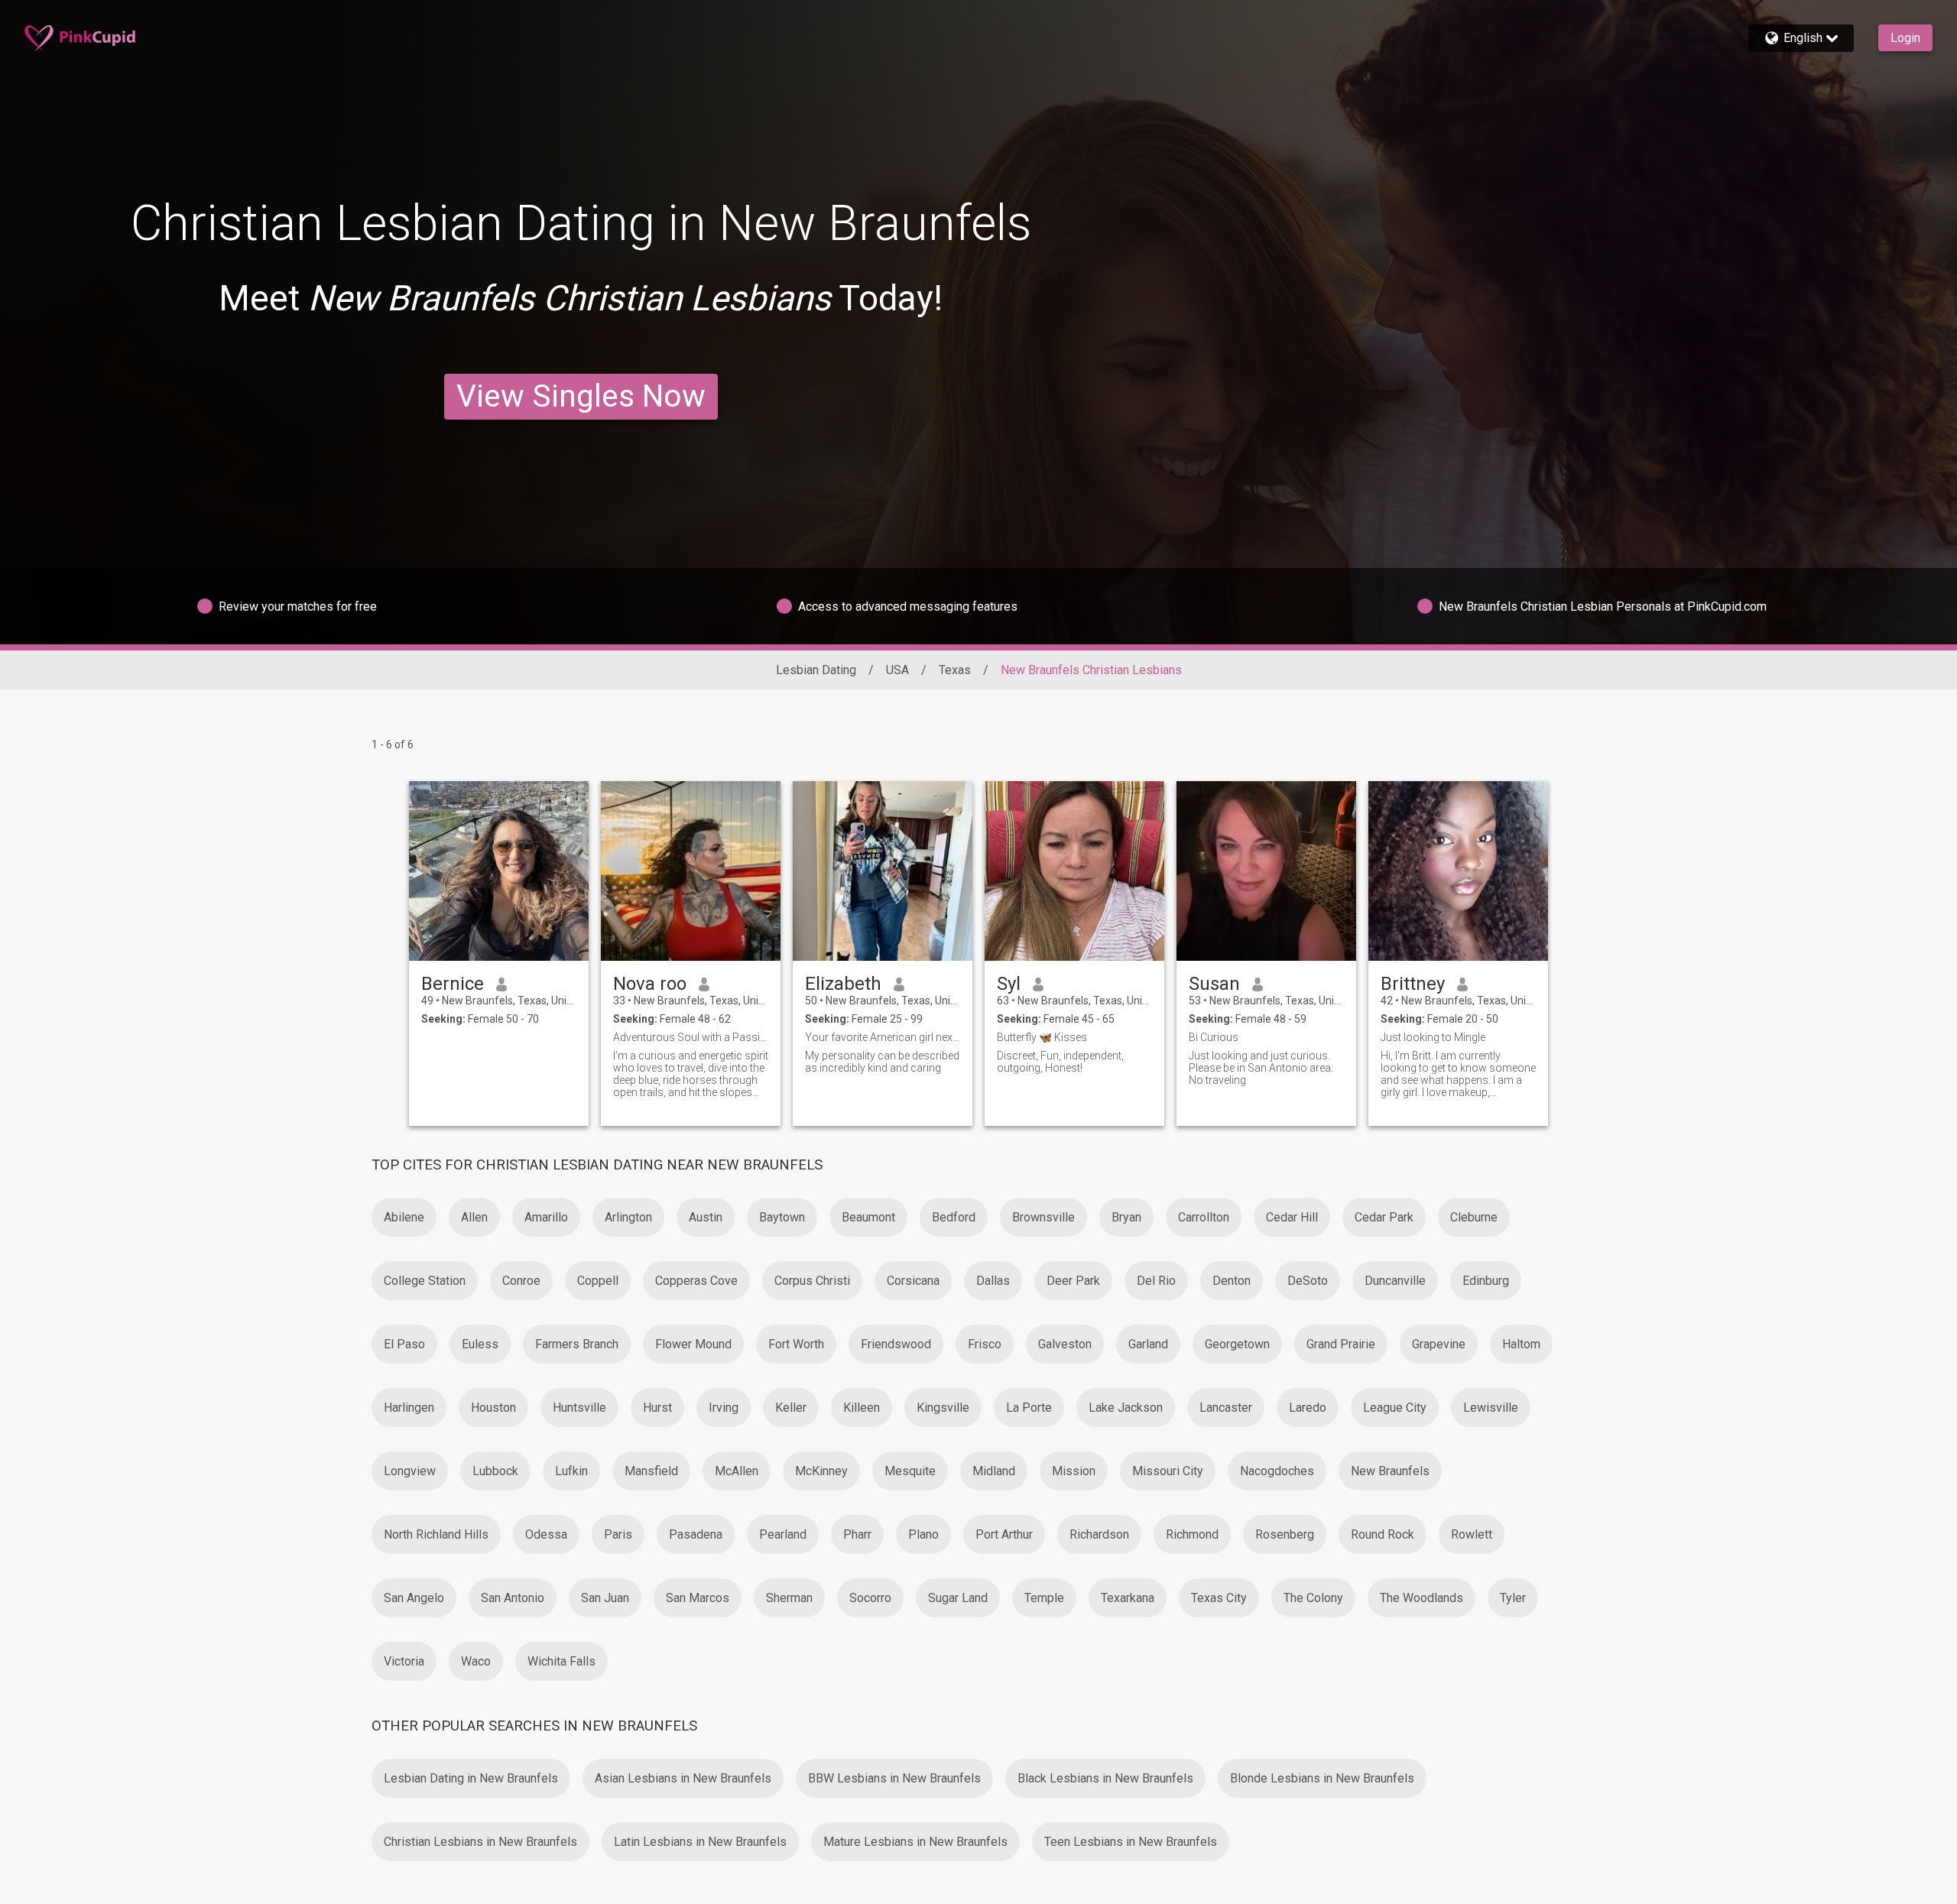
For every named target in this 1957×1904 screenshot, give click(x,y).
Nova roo (650, 984)
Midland (994, 1471)
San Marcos (698, 1598)
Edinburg (1486, 1281)
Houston (493, 1408)
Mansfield (651, 1471)
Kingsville (943, 1408)
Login (1905, 38)
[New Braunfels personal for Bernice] (499, 871)
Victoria (404, 1661)
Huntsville (579, 1408)
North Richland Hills (436, 1534)
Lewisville (1491, 1408)
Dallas (993, 1281)
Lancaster (1226, 1408)
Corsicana (913, 1281)
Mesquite (910, 1471)
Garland (1148, 1344)
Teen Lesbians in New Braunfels (1131, 1842)
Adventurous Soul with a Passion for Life (691, 1037)
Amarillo (546, 1217)
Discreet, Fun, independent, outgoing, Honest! (1060, 1062)
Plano (923, 1534)
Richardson (1099, 1534)
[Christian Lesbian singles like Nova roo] (691, 871)
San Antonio (513, 1598)
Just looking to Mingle (1433, 1037)
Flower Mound (693, 1344)
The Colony (1313, 1598)
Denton (1232, 1281)
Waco (476, 1661)
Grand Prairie (1341, 1344)
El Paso (404, 1344)
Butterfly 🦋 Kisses (1042, 1037)
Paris (618, 1534)
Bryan (1126, 1217)
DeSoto (1308, 1281)
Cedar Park (1384, 1217)
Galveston (1065, 1344)
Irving (724, 1408)
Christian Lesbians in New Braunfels (480, 1842)
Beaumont (868, 1217)
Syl (1009, 984)
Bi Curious (1214, 1037)
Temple (1044, 1598)
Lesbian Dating (816, 670)
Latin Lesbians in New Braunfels (700, 1842)
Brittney (1413, 984)
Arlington (628, 1217)
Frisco (985, 1344)
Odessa (546, 1534)
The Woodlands (1422, 1598)
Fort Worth (796, 1344)
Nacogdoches (1277, 1471)
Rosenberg (1285, 1534)
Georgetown (1237, 1344)
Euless (480, 1344)
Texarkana (1128, 1598)
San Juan (605, 1598)
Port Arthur (1004, 1534)
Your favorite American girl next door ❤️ (883, 1037)
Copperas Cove (696, 1281)
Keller (791, 1408)
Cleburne (1474, 1217)
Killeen (862, 1408)
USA (897, 670)
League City (1395, 1408)
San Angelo (414, 1598)
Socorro (870, 1598)
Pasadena (696, 1534)
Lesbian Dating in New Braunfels (471, 1778)
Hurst (657, 1408)
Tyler (1513, 1598)
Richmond (1192, 1534)
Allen (474, 1217)
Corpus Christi (812, 1281)
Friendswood (896, 1344)
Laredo (1308, 1408)
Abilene (404, 1217)
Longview (410, 1471)
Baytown (782, 1217)
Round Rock (1383, 1534)
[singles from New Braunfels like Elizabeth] (883, 871)
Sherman (789, 1598)
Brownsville (1043, 1217)
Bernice (453, 984)
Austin (706, 1217)
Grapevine (1439, 1344)
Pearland (783, 1534)
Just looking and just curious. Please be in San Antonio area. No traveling (1261, 1068)
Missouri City (1168, 1471)
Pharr (857, 1534)
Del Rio (1156, 1281)
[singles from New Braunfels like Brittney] (1458, 871)
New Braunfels (1390, 1471)
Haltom (1521, 1344)
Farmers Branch (577, 1344)
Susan (1214, 984)
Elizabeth (843, 984)
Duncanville (1395, 1281)
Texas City (1219, 1598)
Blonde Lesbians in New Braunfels (1322, 1778)
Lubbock (495, 1471)
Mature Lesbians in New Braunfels (915, 1842)
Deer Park (1073, 1281)
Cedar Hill (1292, 1217)
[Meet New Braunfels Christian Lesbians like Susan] (1266, 871)
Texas (955, 670)
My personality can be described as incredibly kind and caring (882, 1062)
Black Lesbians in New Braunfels (1105, 1778)
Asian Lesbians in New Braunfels (683, 1778)
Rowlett (1472, 1534)
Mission (1074, 1471)
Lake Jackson (1126, 1408)
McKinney (821, 1471)
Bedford (954, 1217)
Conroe (521, 1281)
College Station (425, 1281)
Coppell (598, 1281)
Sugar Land (958, 1598)
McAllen (737, 1471)
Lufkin (571, 1471)
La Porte (1029, 1408)
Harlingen (409, 1408)
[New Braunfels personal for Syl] (1074, 871)
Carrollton (1204, 1217)
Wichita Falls (561, 1661)
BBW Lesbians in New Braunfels (894, 1778)
